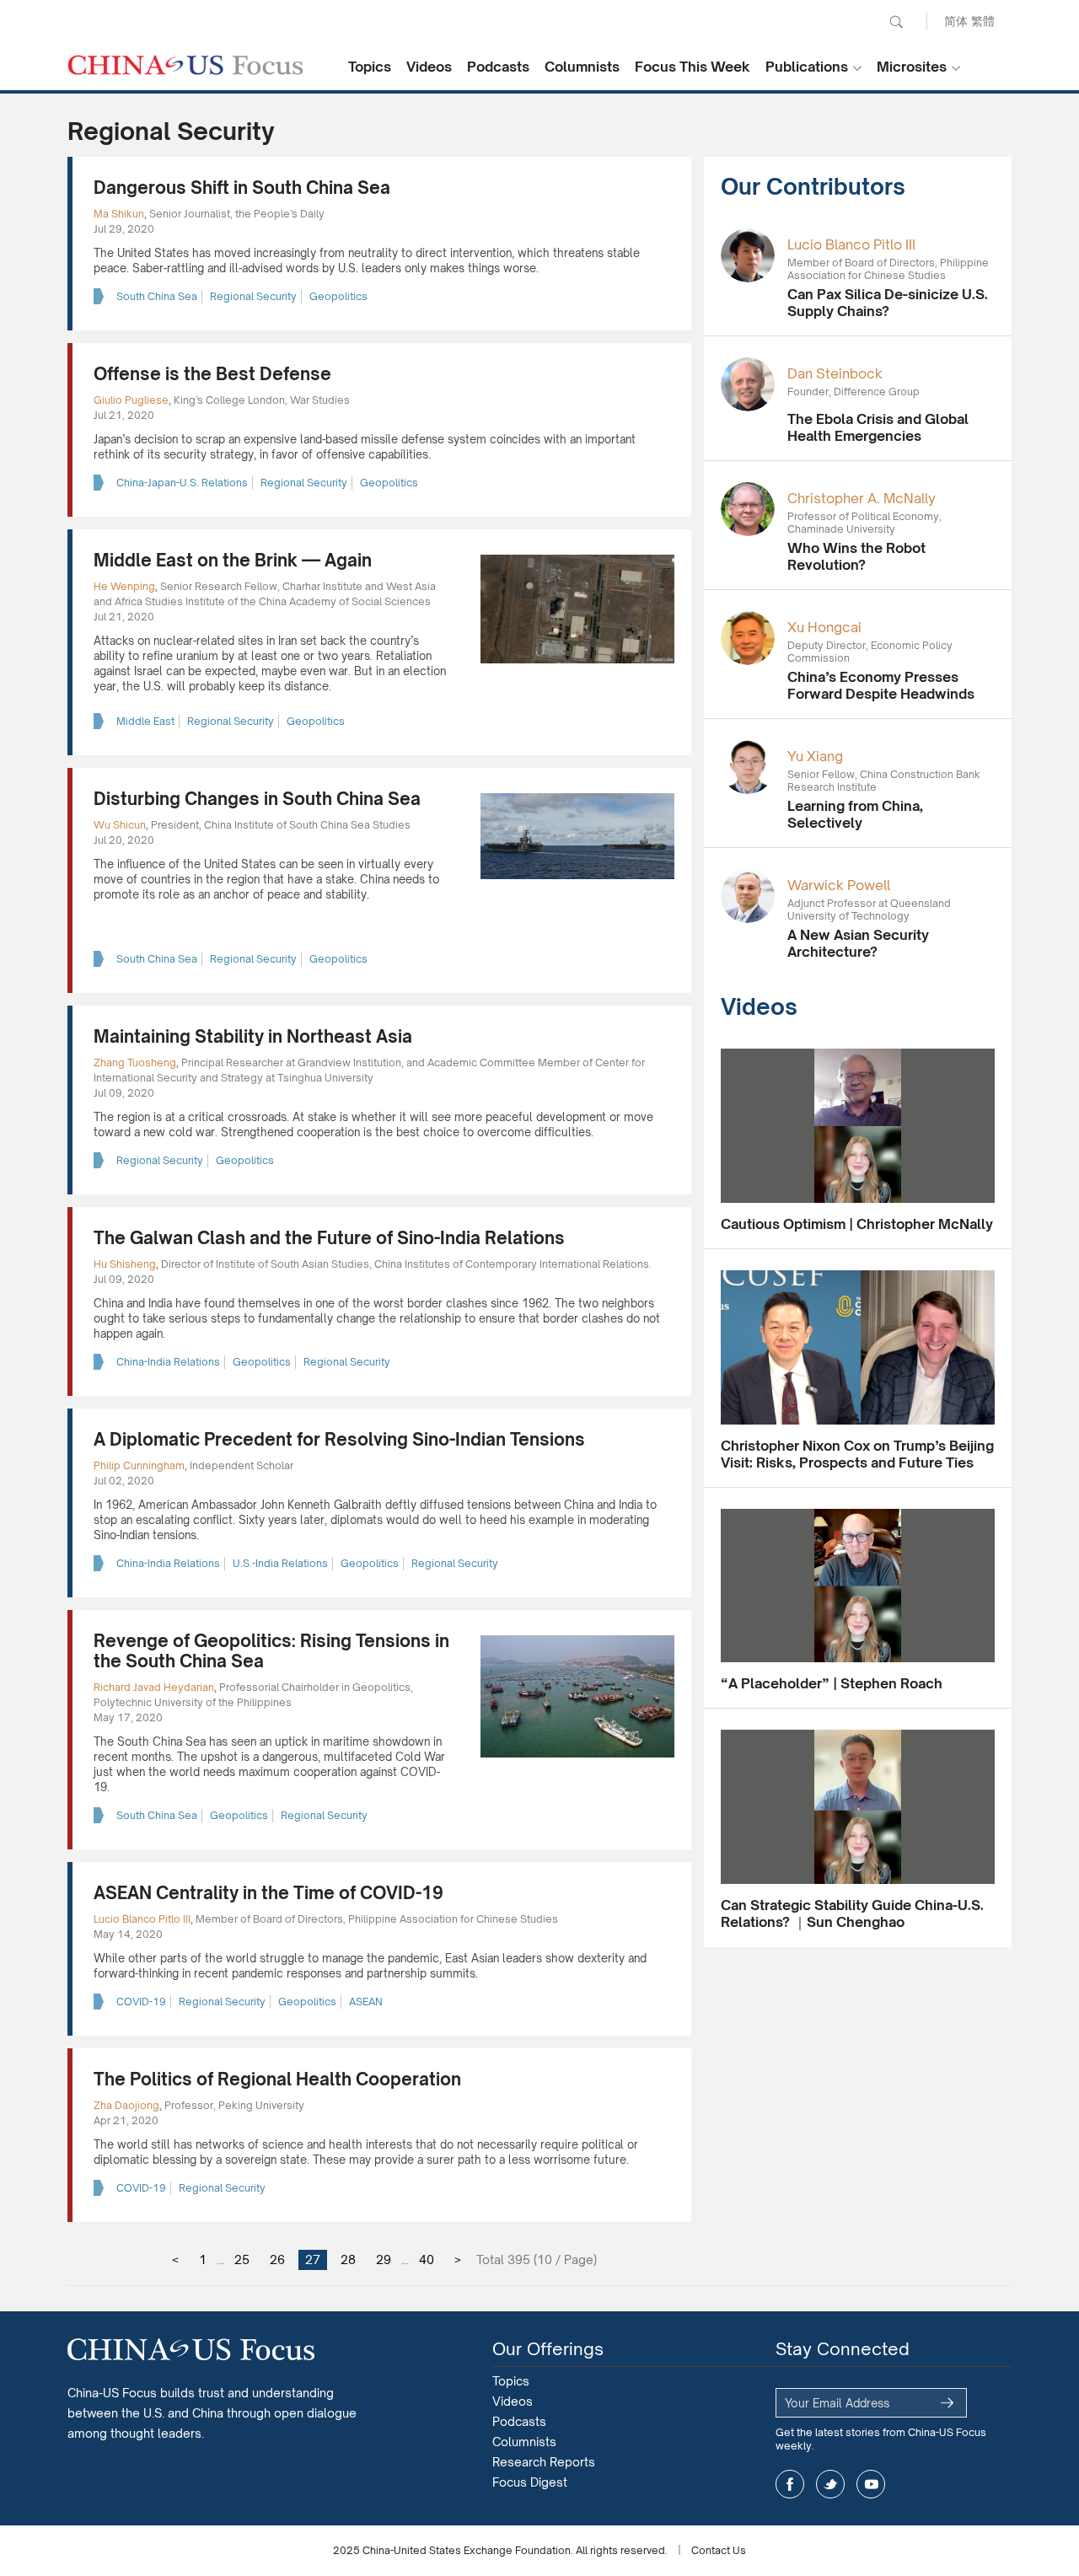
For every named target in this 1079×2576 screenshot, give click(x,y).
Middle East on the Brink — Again (233, 560)
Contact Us (719, 2550)
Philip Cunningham (139, 1465)
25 (242, 2259)
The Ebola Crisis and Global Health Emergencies (878, 427)
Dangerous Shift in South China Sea (242, 188)
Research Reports (544, 2462)
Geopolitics (338, 296)
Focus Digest (530, 2482)
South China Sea (157, 296)
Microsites (912, 67)
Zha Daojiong (126, 2105)
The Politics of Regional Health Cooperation (277, 2079)
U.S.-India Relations (280, 1563)
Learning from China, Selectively (855, 814)
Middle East (145, 721)
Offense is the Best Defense (212, 374)
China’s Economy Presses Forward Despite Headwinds (881, 685)
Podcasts (498, 67)
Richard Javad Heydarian (154, 1687)
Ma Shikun (119, 214)
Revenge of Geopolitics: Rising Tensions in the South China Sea (271, 1651)
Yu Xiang (815, 756)
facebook (790, 2484)
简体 (956, 21)
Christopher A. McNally (862, 498)
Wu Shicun (120, 825)
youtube (871, 2484)
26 (277, 2259)
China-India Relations (168, 1362)
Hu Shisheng (125, 1264)
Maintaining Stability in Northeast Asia (253, 1036)
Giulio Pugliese (131, 400)
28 (348, 2259)
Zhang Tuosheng (135, 1063)
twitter (830, 2484)
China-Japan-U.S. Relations (182, 483)
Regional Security (253, 296)
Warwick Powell (839, 885)
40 (427, 2259)
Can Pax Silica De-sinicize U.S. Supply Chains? (888, 303)
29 (384, 2259)
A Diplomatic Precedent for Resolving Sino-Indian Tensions (339, 1439)
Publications (807, 67)
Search (896, 22)
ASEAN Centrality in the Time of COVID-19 (268, 1893)
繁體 (983, 21)
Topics (370, 67)
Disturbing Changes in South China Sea (257, 799)
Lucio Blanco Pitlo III (142, 1919)
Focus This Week (692, 67)
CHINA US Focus (185, 65)
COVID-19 (141, 2002)
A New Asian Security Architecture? (858, 943)
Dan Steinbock (835, 373)
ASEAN (366, 2002)
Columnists (582, 67)
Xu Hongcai (824, 627)
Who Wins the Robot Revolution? (856, 556)
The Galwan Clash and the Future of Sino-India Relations (329, 1238)
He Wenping (124, 586)
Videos (429, 67)
